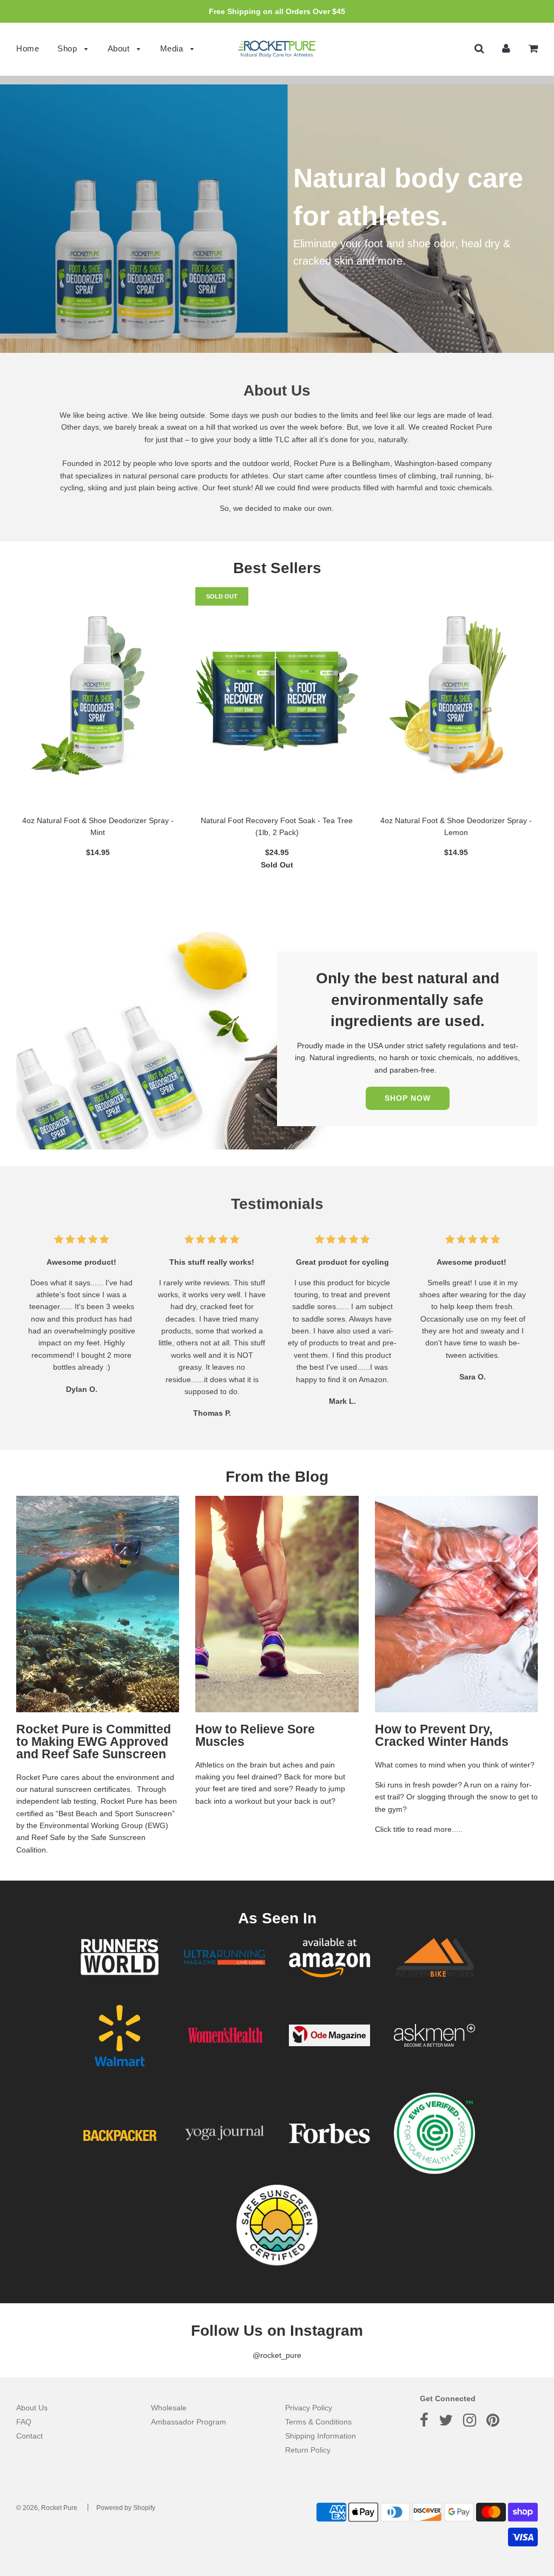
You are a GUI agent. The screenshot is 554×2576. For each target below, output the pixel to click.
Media (173, 48)
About (120, 48)
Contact (29, 2436)
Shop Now (408, 1098)
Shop (68, 48)
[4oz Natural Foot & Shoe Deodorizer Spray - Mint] (98, 695)
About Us (32, 2408)
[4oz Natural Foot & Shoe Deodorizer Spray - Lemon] (456, 695)
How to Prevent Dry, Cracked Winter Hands (442, 1735)
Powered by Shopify (126, 2508)
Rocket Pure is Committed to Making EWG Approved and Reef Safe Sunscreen (94, 1742)
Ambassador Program (189, 2422)
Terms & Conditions (318, 2422)
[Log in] (506, 48)
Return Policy (308, 2450)
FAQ (24, 2422)
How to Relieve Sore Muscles (255, 1735)
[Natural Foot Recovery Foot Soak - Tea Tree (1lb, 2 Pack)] (277, 695)
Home (28, 48)
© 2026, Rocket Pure (47, 2508)
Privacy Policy (309, 2408)
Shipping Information (321, 2436)
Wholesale (169, 2408)
